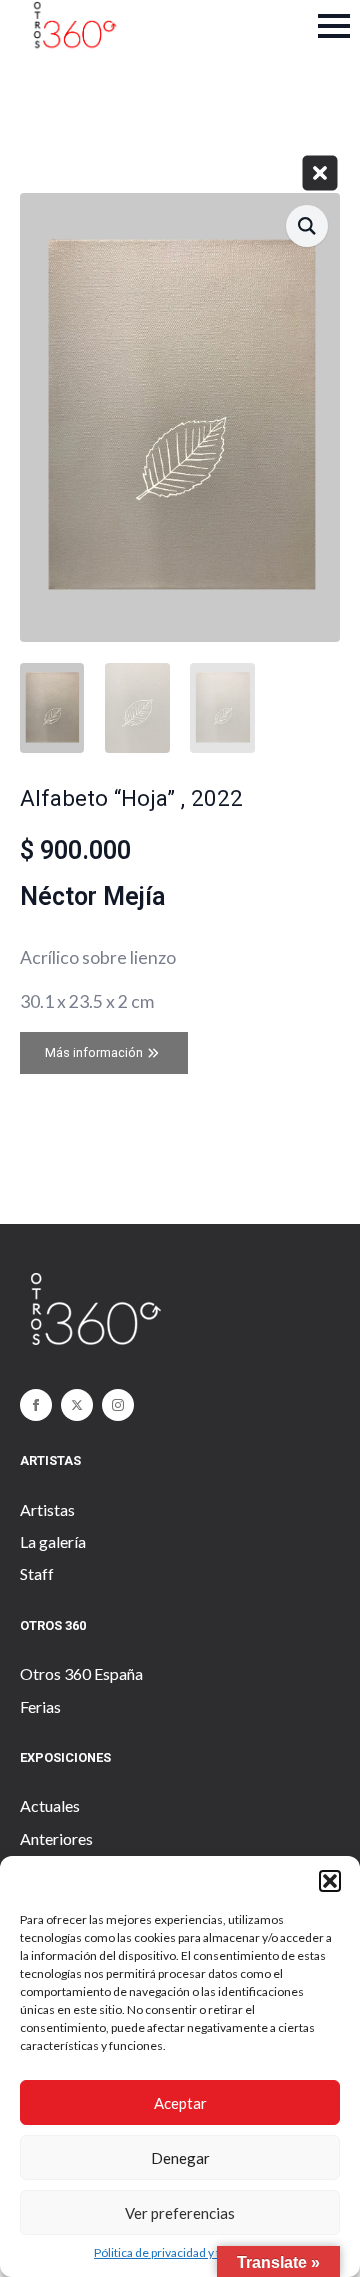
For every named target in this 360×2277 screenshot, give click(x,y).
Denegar (180, 2158)
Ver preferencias (180, 2213)
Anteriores (56, 1838)
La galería (53, 1541)
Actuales (50, 1805)
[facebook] (36, 1405)
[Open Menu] (334, 26)
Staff (37, 1573)
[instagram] (118, 1405)
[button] (330, 1881)
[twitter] (77, 1405)
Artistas (47, 1509)
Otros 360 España (81, 1673)
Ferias (40, 1706)
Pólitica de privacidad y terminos (180, 2252)
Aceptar (180, 2103)
